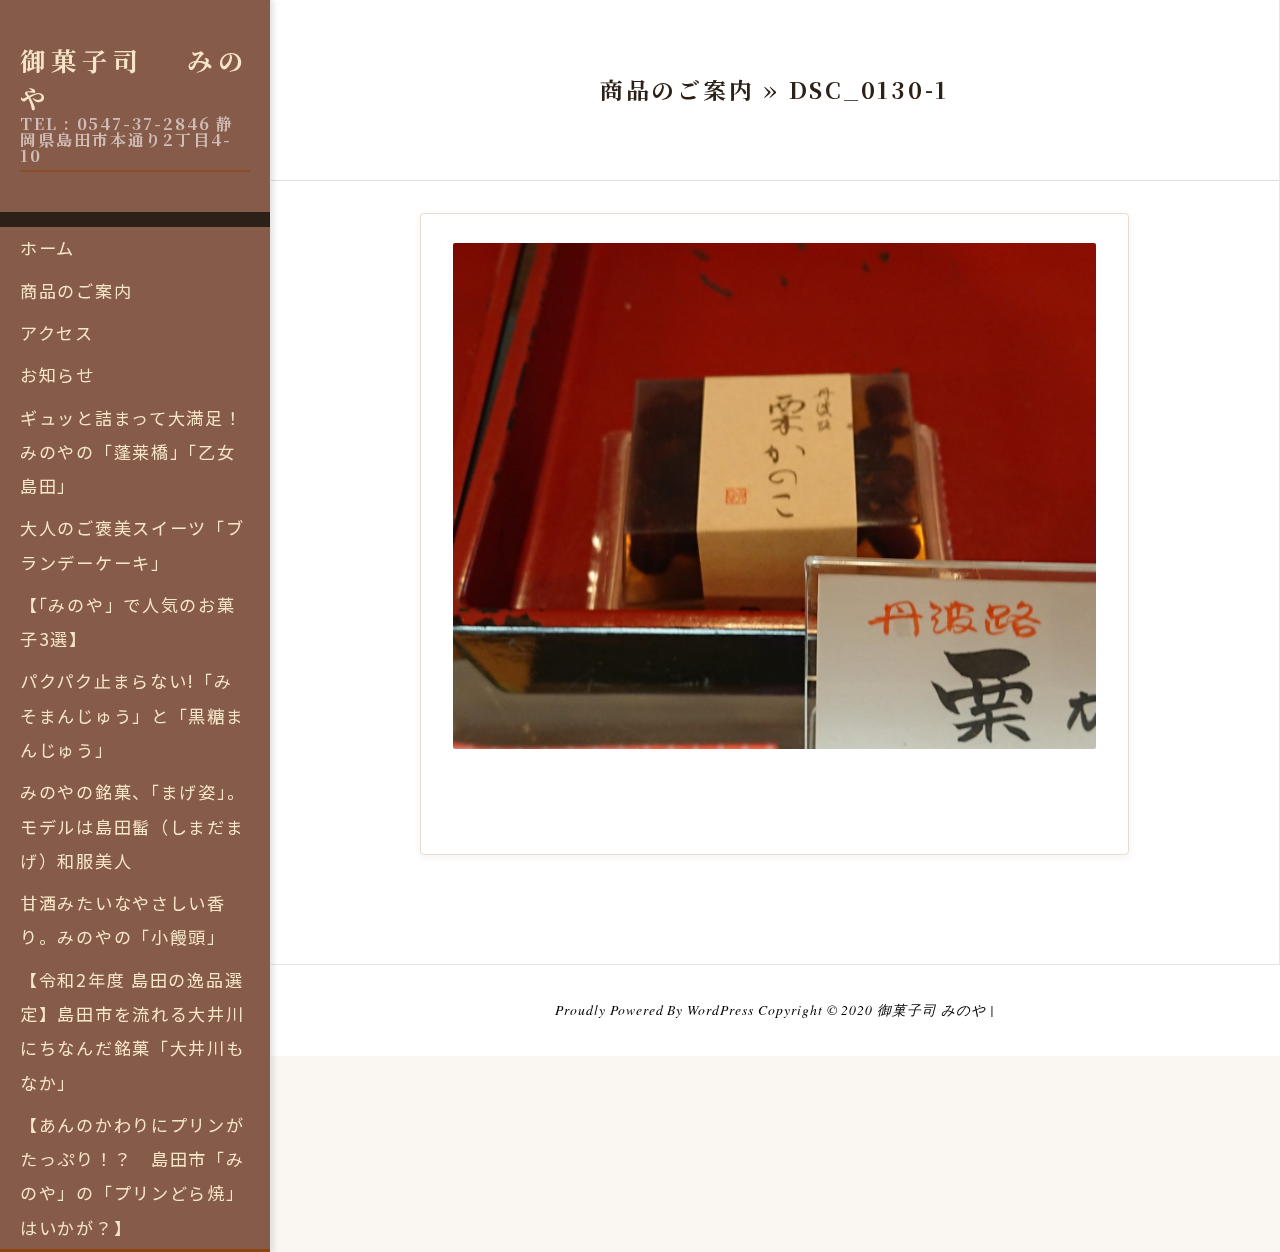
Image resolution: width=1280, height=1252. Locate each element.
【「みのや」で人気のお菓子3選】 (128, 621)
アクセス (57, 332)
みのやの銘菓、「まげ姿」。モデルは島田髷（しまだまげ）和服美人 (132, 826)
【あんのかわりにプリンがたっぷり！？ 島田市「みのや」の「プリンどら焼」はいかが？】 (132, 1176)
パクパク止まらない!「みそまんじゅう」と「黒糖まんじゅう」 (132, 715)
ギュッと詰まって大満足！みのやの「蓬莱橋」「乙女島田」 (131, 452)
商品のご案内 (76, 290)
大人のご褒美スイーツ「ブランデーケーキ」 (132, 544)
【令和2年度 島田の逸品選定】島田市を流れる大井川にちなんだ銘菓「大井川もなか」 (132, 1031)
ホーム (47, 247)
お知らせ (57, 374)
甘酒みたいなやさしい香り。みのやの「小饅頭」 (123, 919)
